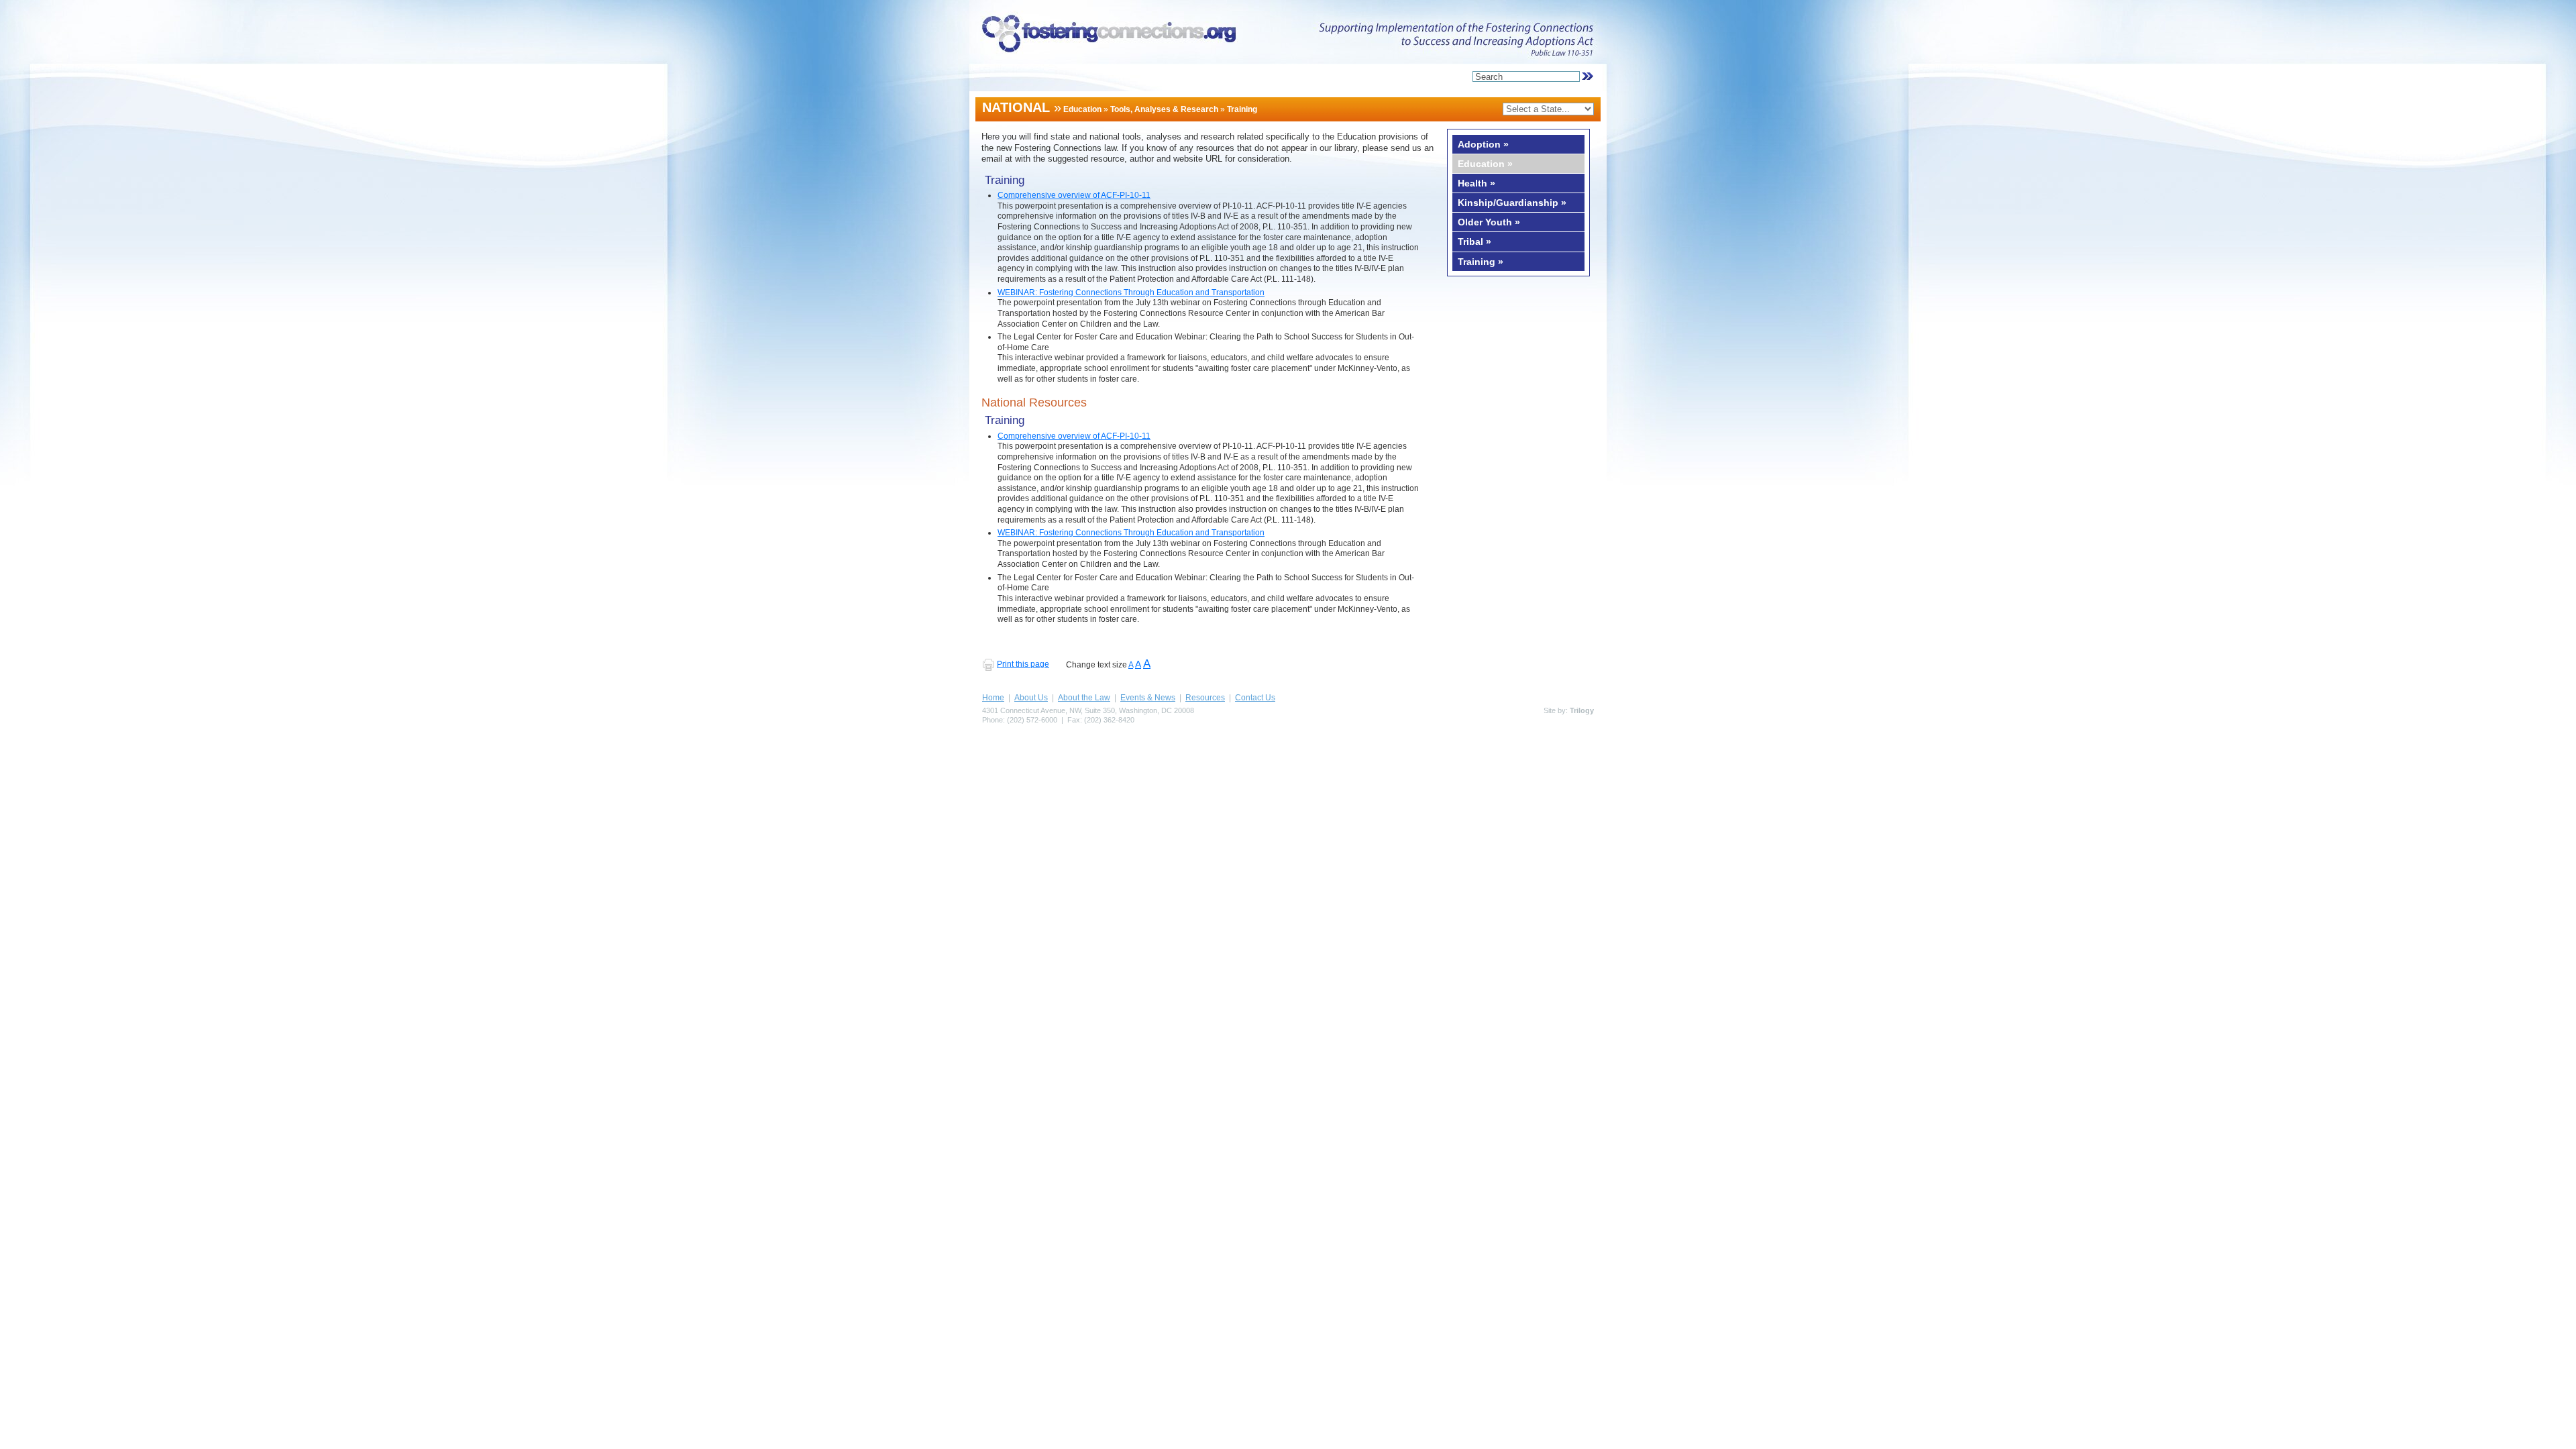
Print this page (1023, 664)
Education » (1485, 164)
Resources (1205, 698)
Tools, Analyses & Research (1164, 109)
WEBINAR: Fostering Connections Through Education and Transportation (1131, 292)
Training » (1481, 262)
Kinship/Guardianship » (1512, 203)
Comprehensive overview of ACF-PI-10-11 (1074, 195)
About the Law (1084, 698)
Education (1082, 109)
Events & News (1148, 698)
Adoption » (1483, 144)
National (1016, 107)
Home (993, 698)
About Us (1031, 698)
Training (1242, 109)
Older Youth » (1489, 222)
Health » (1477, 183)
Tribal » (1474, 241)
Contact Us (1255, 698)
